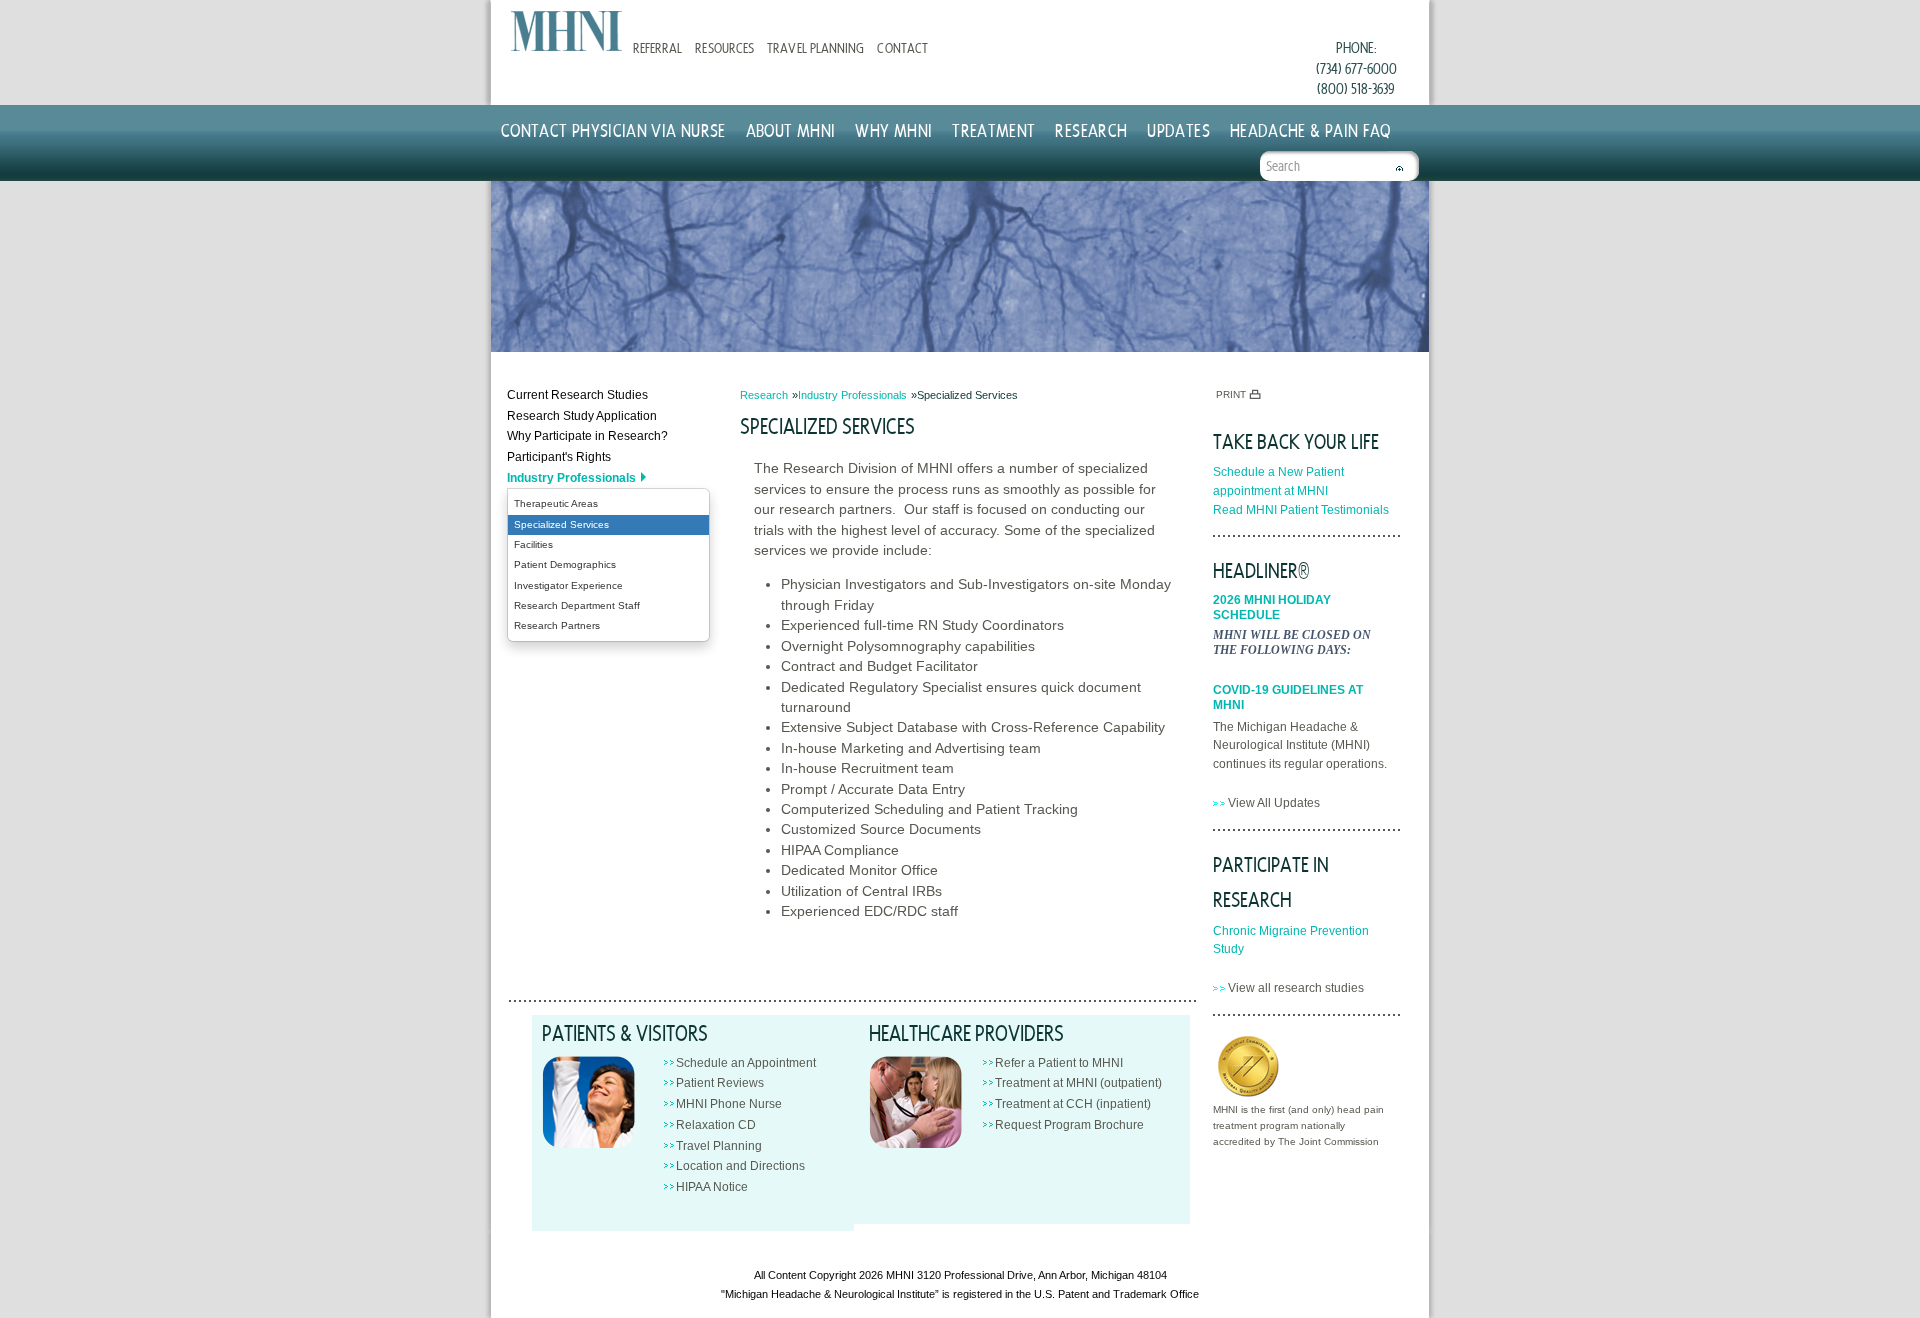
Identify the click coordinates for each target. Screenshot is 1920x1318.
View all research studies (1296, 988)
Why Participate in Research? (587, 436)
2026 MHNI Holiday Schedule (1272, 607)
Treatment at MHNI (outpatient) (1078, 1083)
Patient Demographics (565, 564)
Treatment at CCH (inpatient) (1073, 1104)
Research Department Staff (577, 605)
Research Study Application (582, 416)
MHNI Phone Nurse (729, 1104)
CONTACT (902, 47)
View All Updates (1274, 803)
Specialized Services (561, 524)
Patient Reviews (720, 1083)
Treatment (993, 129)
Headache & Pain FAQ (1310, 129)
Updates (1178, 129)
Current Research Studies (577, 395)
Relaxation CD (716, 1125)
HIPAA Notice (712, 1187)
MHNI (900, 1275)
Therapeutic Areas (556, 503)
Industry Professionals (571, 478)
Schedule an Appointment (746, 1063)
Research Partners (557, 625)
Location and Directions (740, 1166)
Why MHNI (893, 129)
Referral (657, 47)
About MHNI (791, 129)
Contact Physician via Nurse (613, 129)
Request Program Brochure (1069, 1125)
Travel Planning (815, 47)
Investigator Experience (568, 585)
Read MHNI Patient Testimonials (1301, 510)
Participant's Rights (559, 457)
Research (1091, 129)
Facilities (533, 544)
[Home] (566, 31)
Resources (724, 47)
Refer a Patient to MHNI (1059, 1063)
